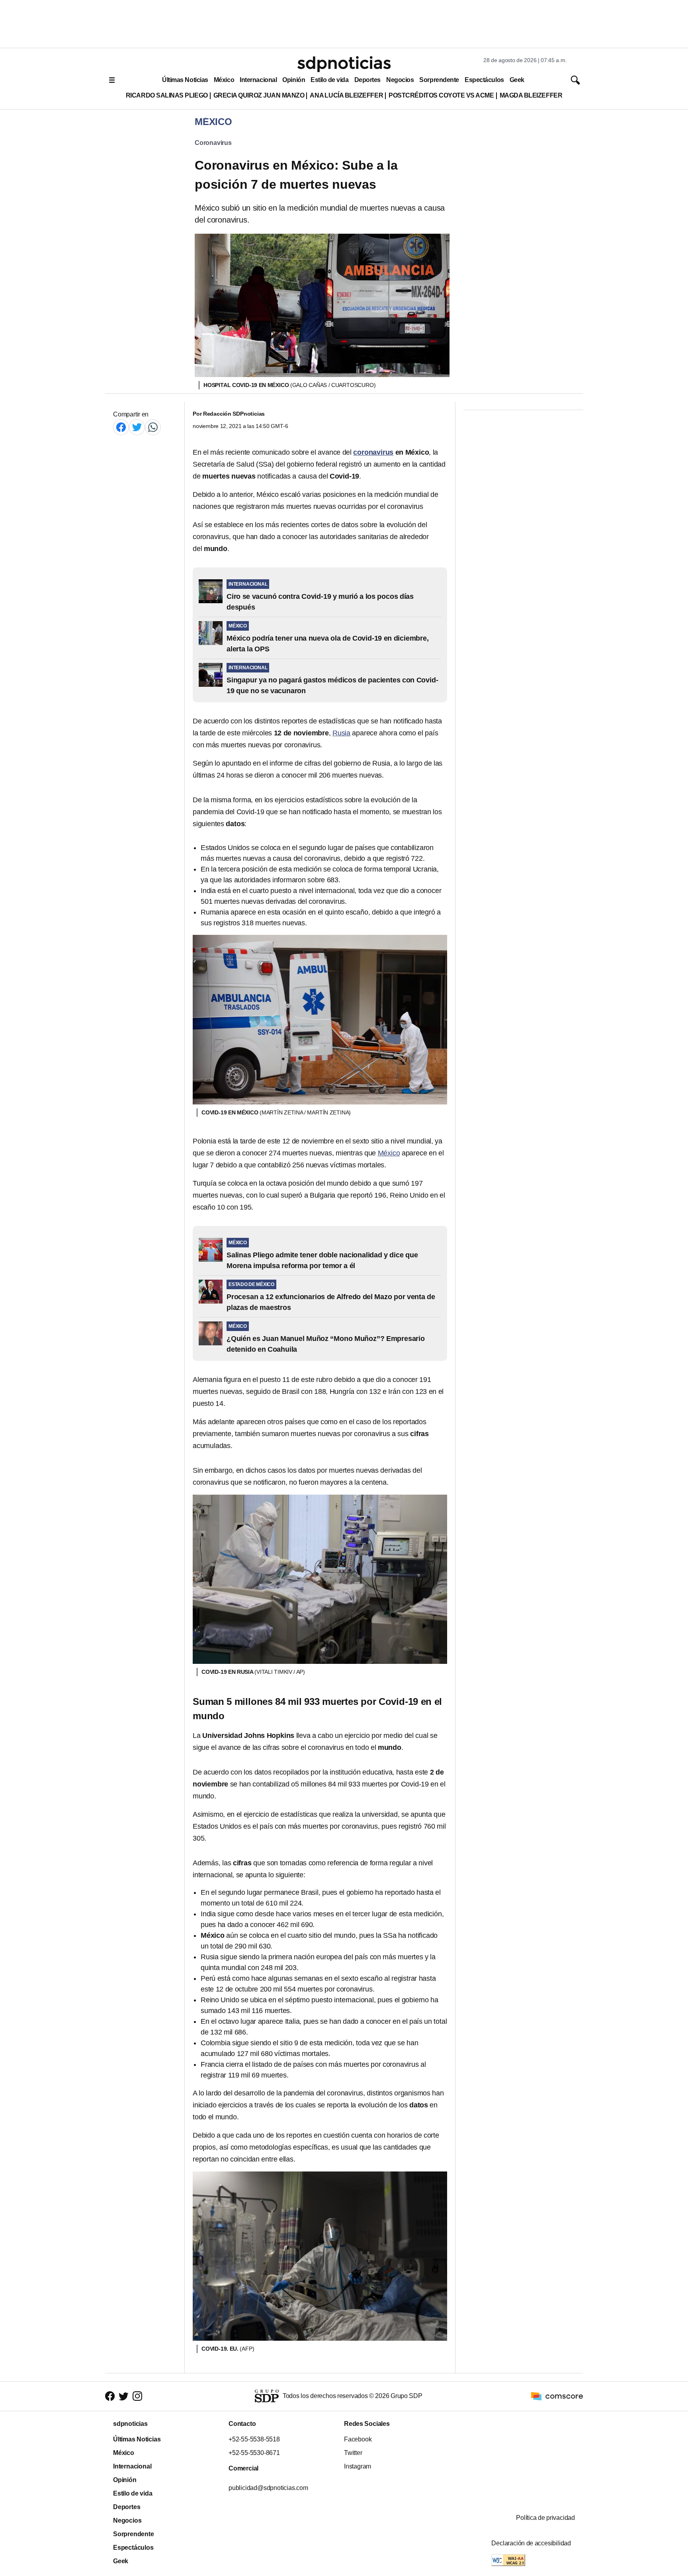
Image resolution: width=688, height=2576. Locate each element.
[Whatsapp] (153, 427)
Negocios (400, 80)
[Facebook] (121, 427)
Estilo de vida (329, 80)
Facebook (358, 2439)
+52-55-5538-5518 (254, 2439)
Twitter (353, 2453)
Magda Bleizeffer (531, 95)
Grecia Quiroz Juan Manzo (259, 95)
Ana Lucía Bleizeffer (346, 95)
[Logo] (344, 64)
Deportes (367, 80)
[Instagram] (137, 2396)
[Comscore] (557, 2396)
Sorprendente (439, 80)
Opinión (294, 80)
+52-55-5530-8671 (254, 2453)
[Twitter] (137, 427)
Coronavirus (213, 143)
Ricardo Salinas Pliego (167, 95)
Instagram (358, 2466)
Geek (517, 80)
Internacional (258, 80)
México (224, 80)
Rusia (341, 733)
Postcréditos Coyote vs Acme (441, 95)
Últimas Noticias (185, 80)
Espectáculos (484, 80)
